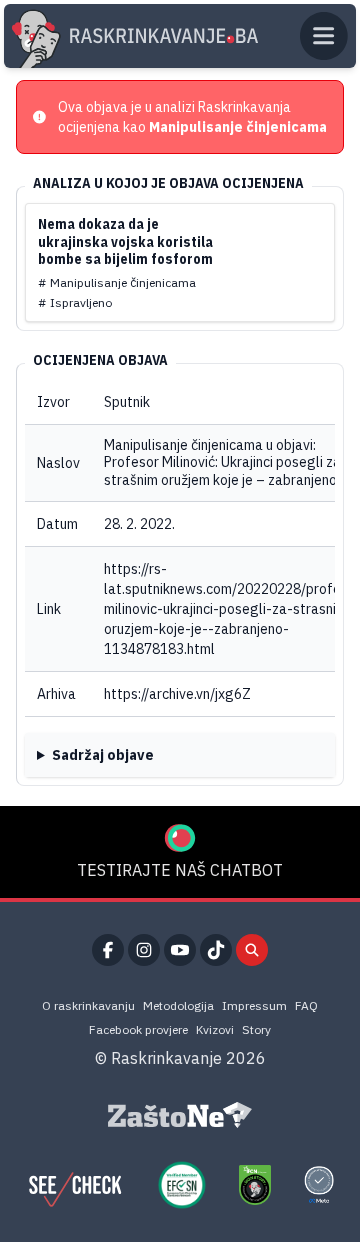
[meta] (319, 1185)
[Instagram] (144, 950)
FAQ (306, 1005)
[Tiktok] (216, 950)
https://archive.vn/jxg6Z (177, 694)
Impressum (254, 1005)
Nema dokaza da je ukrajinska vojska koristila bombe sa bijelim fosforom (125, 241)
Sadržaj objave (103, 755)
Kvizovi (215, 1029)
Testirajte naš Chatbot (180, 870)
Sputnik (127, 402)
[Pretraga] (252, 950)
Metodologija (178, 1005)
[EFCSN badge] (182, 1185)
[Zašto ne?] (180, 1115)
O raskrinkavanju (88, 1005)
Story (256, 1029)
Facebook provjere (138, 1029)
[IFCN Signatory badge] (255, 1185)
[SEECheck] (75, 1185)
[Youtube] (180, 950)
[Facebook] (108, 950)
